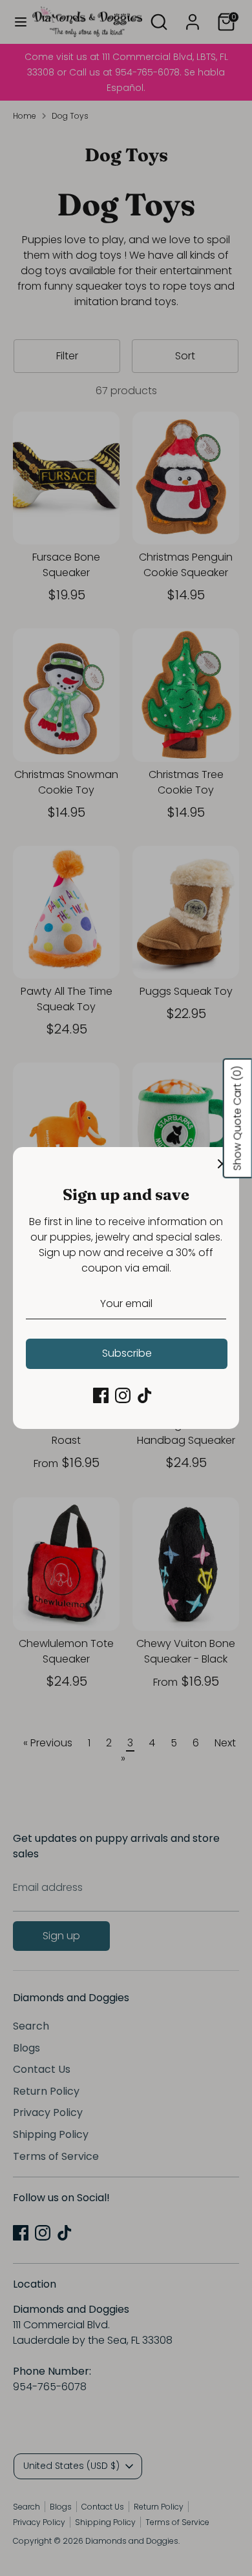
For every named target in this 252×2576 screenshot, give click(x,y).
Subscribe (127, 1353)
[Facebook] (101, 1395)
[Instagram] (123, 1395)
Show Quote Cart (237, 1119)
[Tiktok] (145, 1395)
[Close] (222, 1164)
